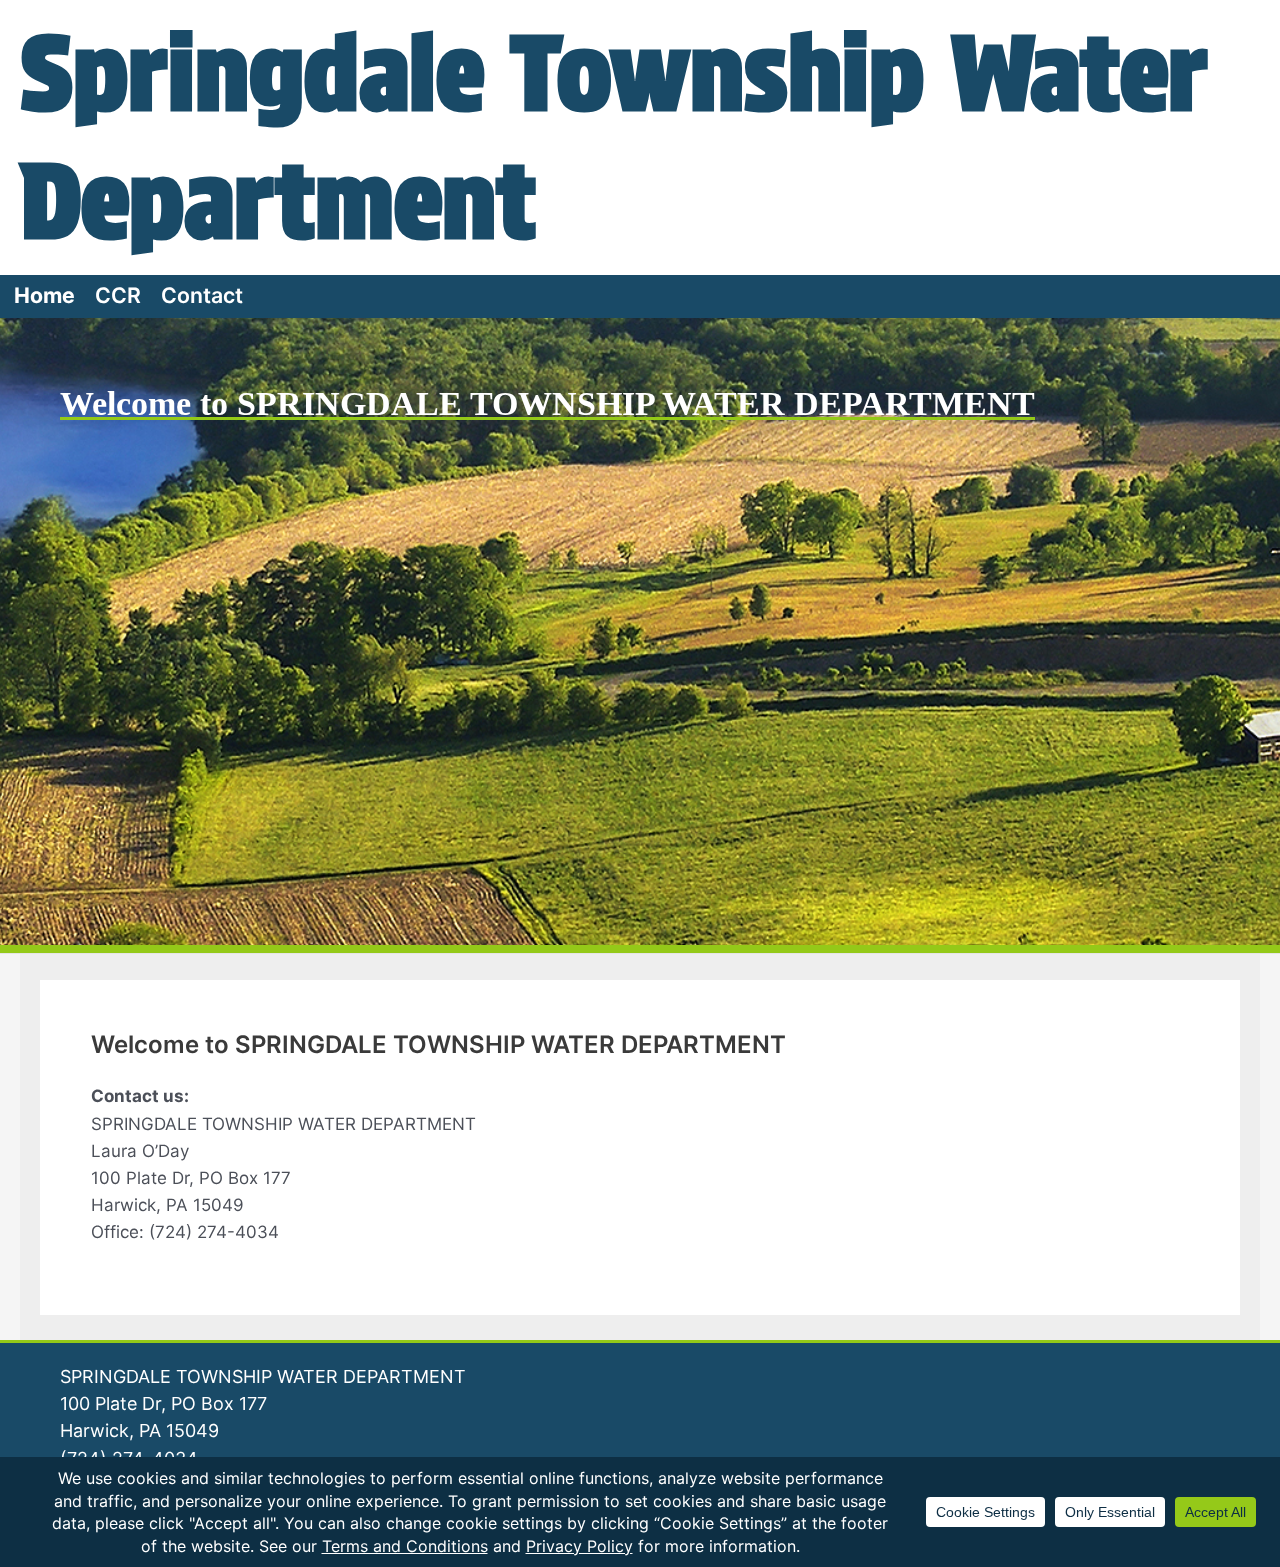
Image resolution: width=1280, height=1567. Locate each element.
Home (44, 295)
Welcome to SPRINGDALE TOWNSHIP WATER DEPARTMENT (547, 403)
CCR (118, 295)
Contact (202, 295)
